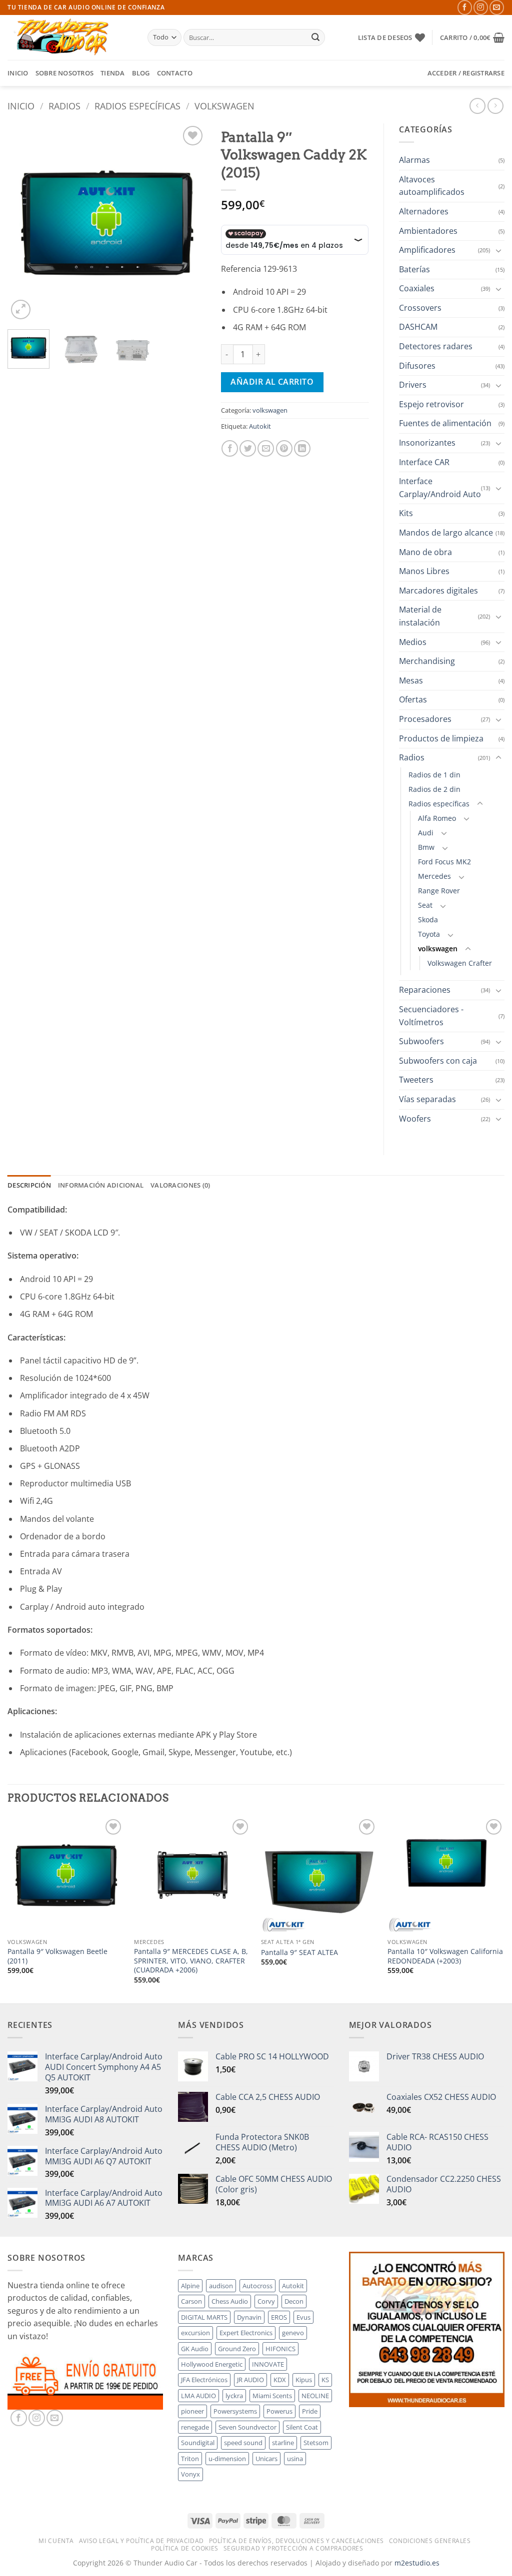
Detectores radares (436, 346)
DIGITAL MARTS (204, 2317)
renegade (195, 2427)
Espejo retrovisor (431, 404)
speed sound (243, 2443)
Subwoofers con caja (438, 1061)
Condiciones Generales (430, 2541)
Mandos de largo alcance (446, 533)
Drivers (413, 385)
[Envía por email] (266, 448)
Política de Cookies (185, 2548)
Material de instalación (420, 616)
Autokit (260, 426)
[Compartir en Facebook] (230, 448)
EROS (279, 2317)
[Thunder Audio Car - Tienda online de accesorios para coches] (70, 37)
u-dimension (227, 2459)
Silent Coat (302, 2427)
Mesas (411, 680)
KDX (280, 2380)
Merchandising (427, 661)
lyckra (234, 2396)
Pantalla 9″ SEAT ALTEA (299, 1952)
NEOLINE (315, 2396)
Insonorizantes (427, 443)
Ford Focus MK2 (444, 862)
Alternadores (424, 211)
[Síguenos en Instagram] (481, 7)
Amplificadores (427, 250)
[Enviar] (315, 37)
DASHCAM (418, 327)
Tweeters (416, 1080)
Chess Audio (230, 2301)
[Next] (189, 223)
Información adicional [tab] (101, 1185)
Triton (190, 2459)
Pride (310, 2411)
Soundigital (198, 2443)
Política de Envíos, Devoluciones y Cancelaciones (296, 2541)
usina (295, 2459)
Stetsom (316, 2443)
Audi (426, 833)
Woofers (415, 1119)
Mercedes (434, 876)
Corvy (266, 2301)
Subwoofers (421, 1041)
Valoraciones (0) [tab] (180, 1185)
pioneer (192, 2411)
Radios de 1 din (434, 775)
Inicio (18, 73)
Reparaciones (425, 990)
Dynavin (249, 2317)
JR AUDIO (250, 2380)
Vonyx (190, 2474)
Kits (406, 513)
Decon (294, 2301)
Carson (191, 2301)
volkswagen (224, 106)
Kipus (304, 2380)
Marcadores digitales (438, 591)
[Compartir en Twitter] (248, 448)
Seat (425, 905)
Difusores (417, 366)
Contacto (175, 73)
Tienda (113, 73)
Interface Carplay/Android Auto (440, 488)
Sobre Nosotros (65, 73)
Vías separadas (427, 1099)
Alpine (190, 2286)
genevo (293, 2333)
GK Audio (195, 2349)
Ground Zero (237, 2349)
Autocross (257, 2286)
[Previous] (24, 223)
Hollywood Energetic (212, 2364)
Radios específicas (137, 106)
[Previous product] (495, 106)
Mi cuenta (56, 2541)
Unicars (266, 2459)
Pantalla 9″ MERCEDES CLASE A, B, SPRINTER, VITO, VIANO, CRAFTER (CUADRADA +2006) (191, 1961)
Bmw (426, 847)
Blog (141, 73)
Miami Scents (272, 2396)
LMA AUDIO (198, 2396)
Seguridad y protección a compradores (293, 2548)
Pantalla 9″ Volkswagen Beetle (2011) (57, 1956)
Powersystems (235, 2411)
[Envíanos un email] (497, 7)
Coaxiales (417, 288)
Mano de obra (425, 552)
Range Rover (439, 891)
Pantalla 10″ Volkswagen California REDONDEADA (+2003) (445, 1956)
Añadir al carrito (272, 382)
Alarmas (414, 160)
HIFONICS (280, 2349)
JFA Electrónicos (204, 2380)
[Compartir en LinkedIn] (302, 448)
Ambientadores (428, 231)
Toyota (429, 934)
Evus (303, 2317)
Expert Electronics (246, 2333)
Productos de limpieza (441, 738)
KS (325, 2380)
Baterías (414, 269)
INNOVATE (268, 2364)
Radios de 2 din (434, 789)
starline (283, 2443)
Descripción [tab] (29, 1185)
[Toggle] (498, 250)
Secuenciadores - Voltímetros (431, 1016)
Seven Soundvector (247, 2427)
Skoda (428, 920)
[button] (472, 37)
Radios (64, 106)
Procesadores (425, 719)
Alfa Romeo (437, 818)
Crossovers (420, 308)
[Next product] (477, 106)
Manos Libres (424, 571)
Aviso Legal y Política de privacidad (141, 2541)
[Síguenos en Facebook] (465, 7)
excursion (195, 2333)
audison (221, 2286)
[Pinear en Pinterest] (284, 448)
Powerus (279, 2411)
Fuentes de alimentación (445, 423)
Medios (413, 642)
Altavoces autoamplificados (432, 186)
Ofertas (413, 699)
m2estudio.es (417, 2563)
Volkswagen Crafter (460, 963)
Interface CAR (424, 462)
